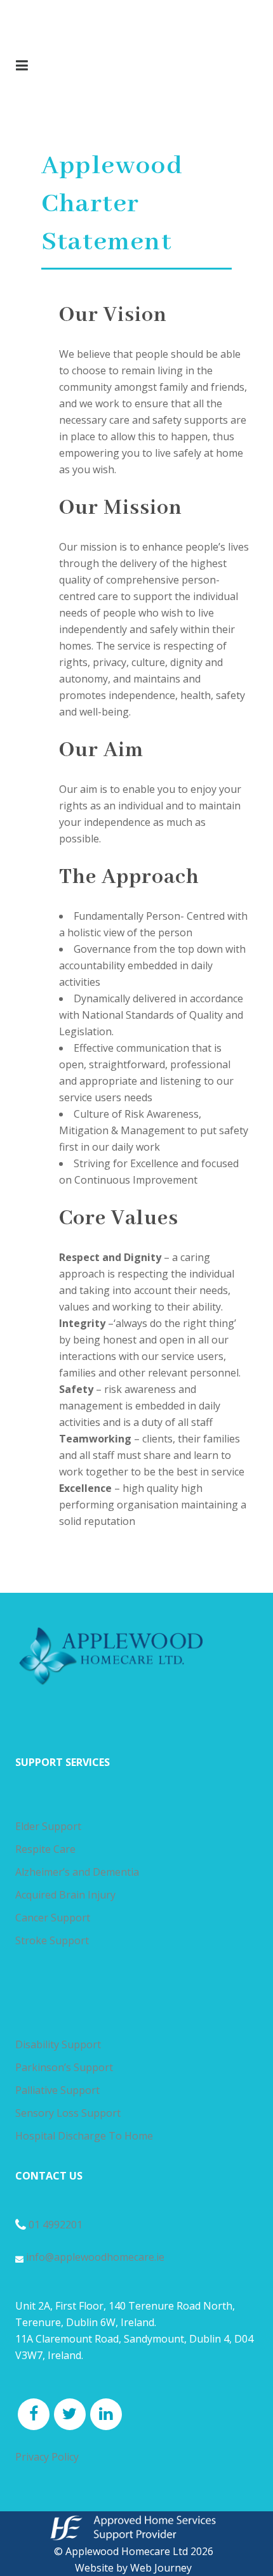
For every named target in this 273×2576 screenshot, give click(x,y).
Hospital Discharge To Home (84, 2136)
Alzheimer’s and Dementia (77, 1872)
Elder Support (48, 1826)
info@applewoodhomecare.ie (94, 2257)
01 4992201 (56, 2225)
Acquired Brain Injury (65, 1895)
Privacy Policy (47, 2457)
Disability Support (58, 2044)
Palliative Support (57, 2090)
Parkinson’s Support (64, 2067)
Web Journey (161, 2568)
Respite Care (45, 1849)
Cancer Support (53, 1918)
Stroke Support (52, 1940)
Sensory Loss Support (68, 2113)
